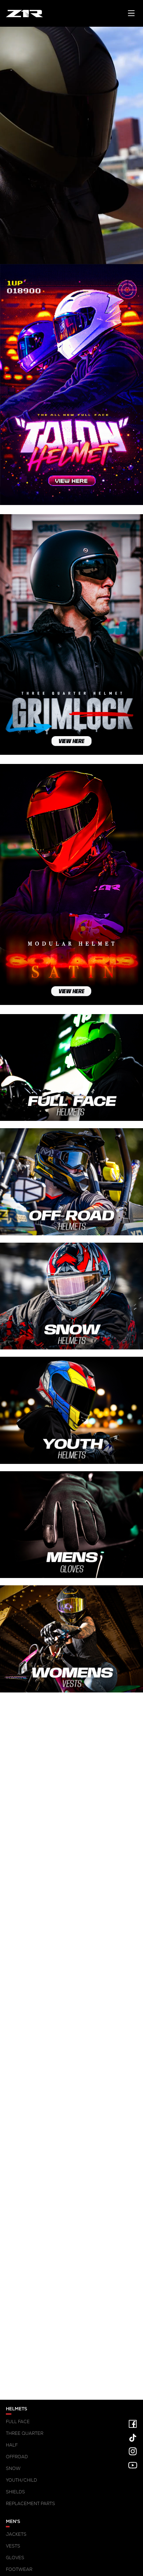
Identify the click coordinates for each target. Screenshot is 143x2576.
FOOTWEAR (19, 2569)
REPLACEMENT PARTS (30, 2504)
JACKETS (16, 2534)
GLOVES (15, 2558)
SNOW (13, 2468)
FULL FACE (18, 2422)
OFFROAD (17, 2457)
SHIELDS (15, 2492)
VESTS (13, 2546)
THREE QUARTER (25, 2433)
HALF (12, 2445)
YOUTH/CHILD (21, 2480)
